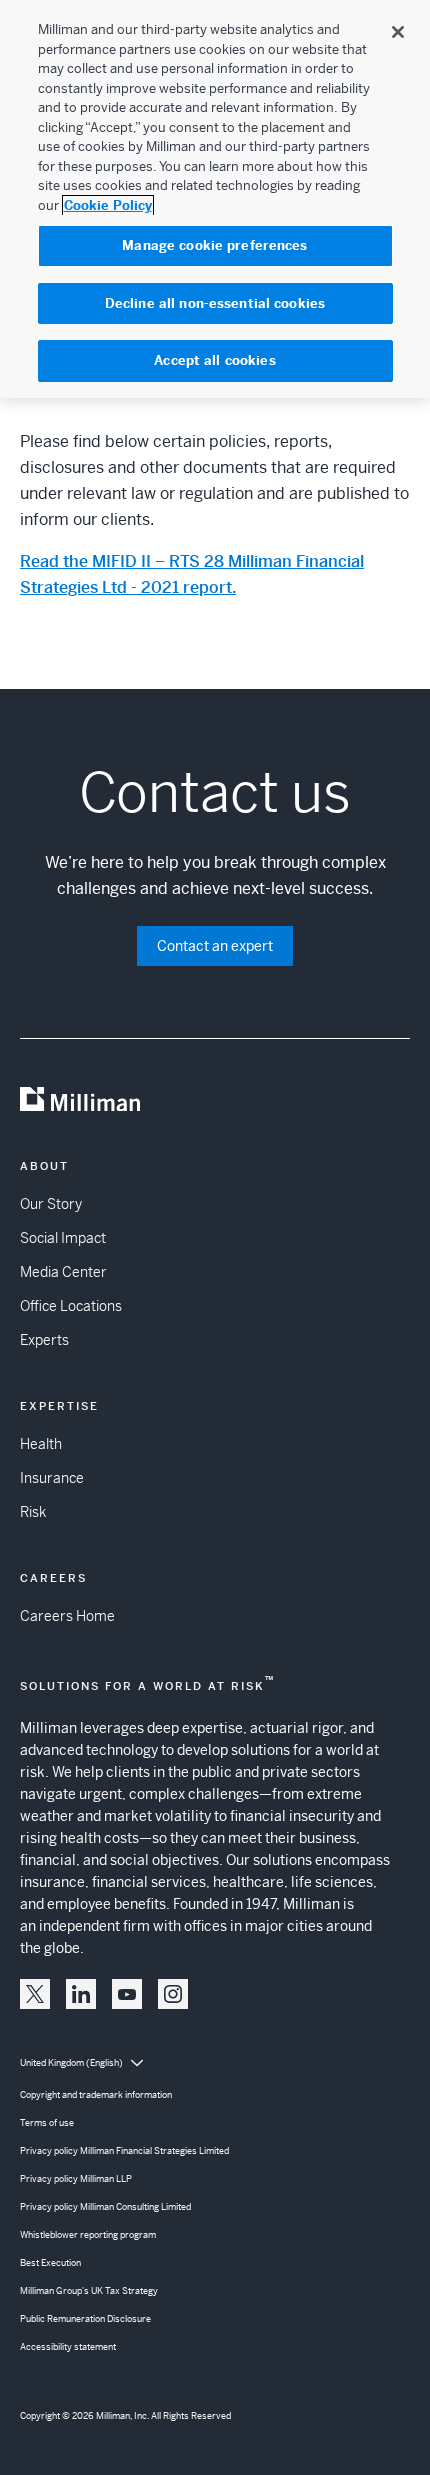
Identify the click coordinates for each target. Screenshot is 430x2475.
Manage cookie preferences (214, 245)
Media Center (63, 1272)
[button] (35, 1994)
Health (41, 1444)
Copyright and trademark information (96, 2095)
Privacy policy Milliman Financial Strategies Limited (124, 2151)
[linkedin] (81, 1994)
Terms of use (47, 2123)
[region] (215, 199)
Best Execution (50, 2263)
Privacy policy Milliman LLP (76, 2179)
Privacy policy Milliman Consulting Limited (105, 2207)
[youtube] (127, 1994)
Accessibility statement (68, 2347)
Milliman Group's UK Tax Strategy (89, 2291)
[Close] (398, 32)
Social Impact (63, 1238)
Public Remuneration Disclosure (85, 2319)
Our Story (51, 1204)
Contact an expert (215, 946)
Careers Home (67, 1616)
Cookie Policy (108, 205)
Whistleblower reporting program (88, 2235)
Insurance (52, 1478)
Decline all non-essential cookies (215, 303)
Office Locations (71, 1306)
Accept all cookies (214, 360)
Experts (44, 1340)
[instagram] (173, 1994)
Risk (33, 1512)
